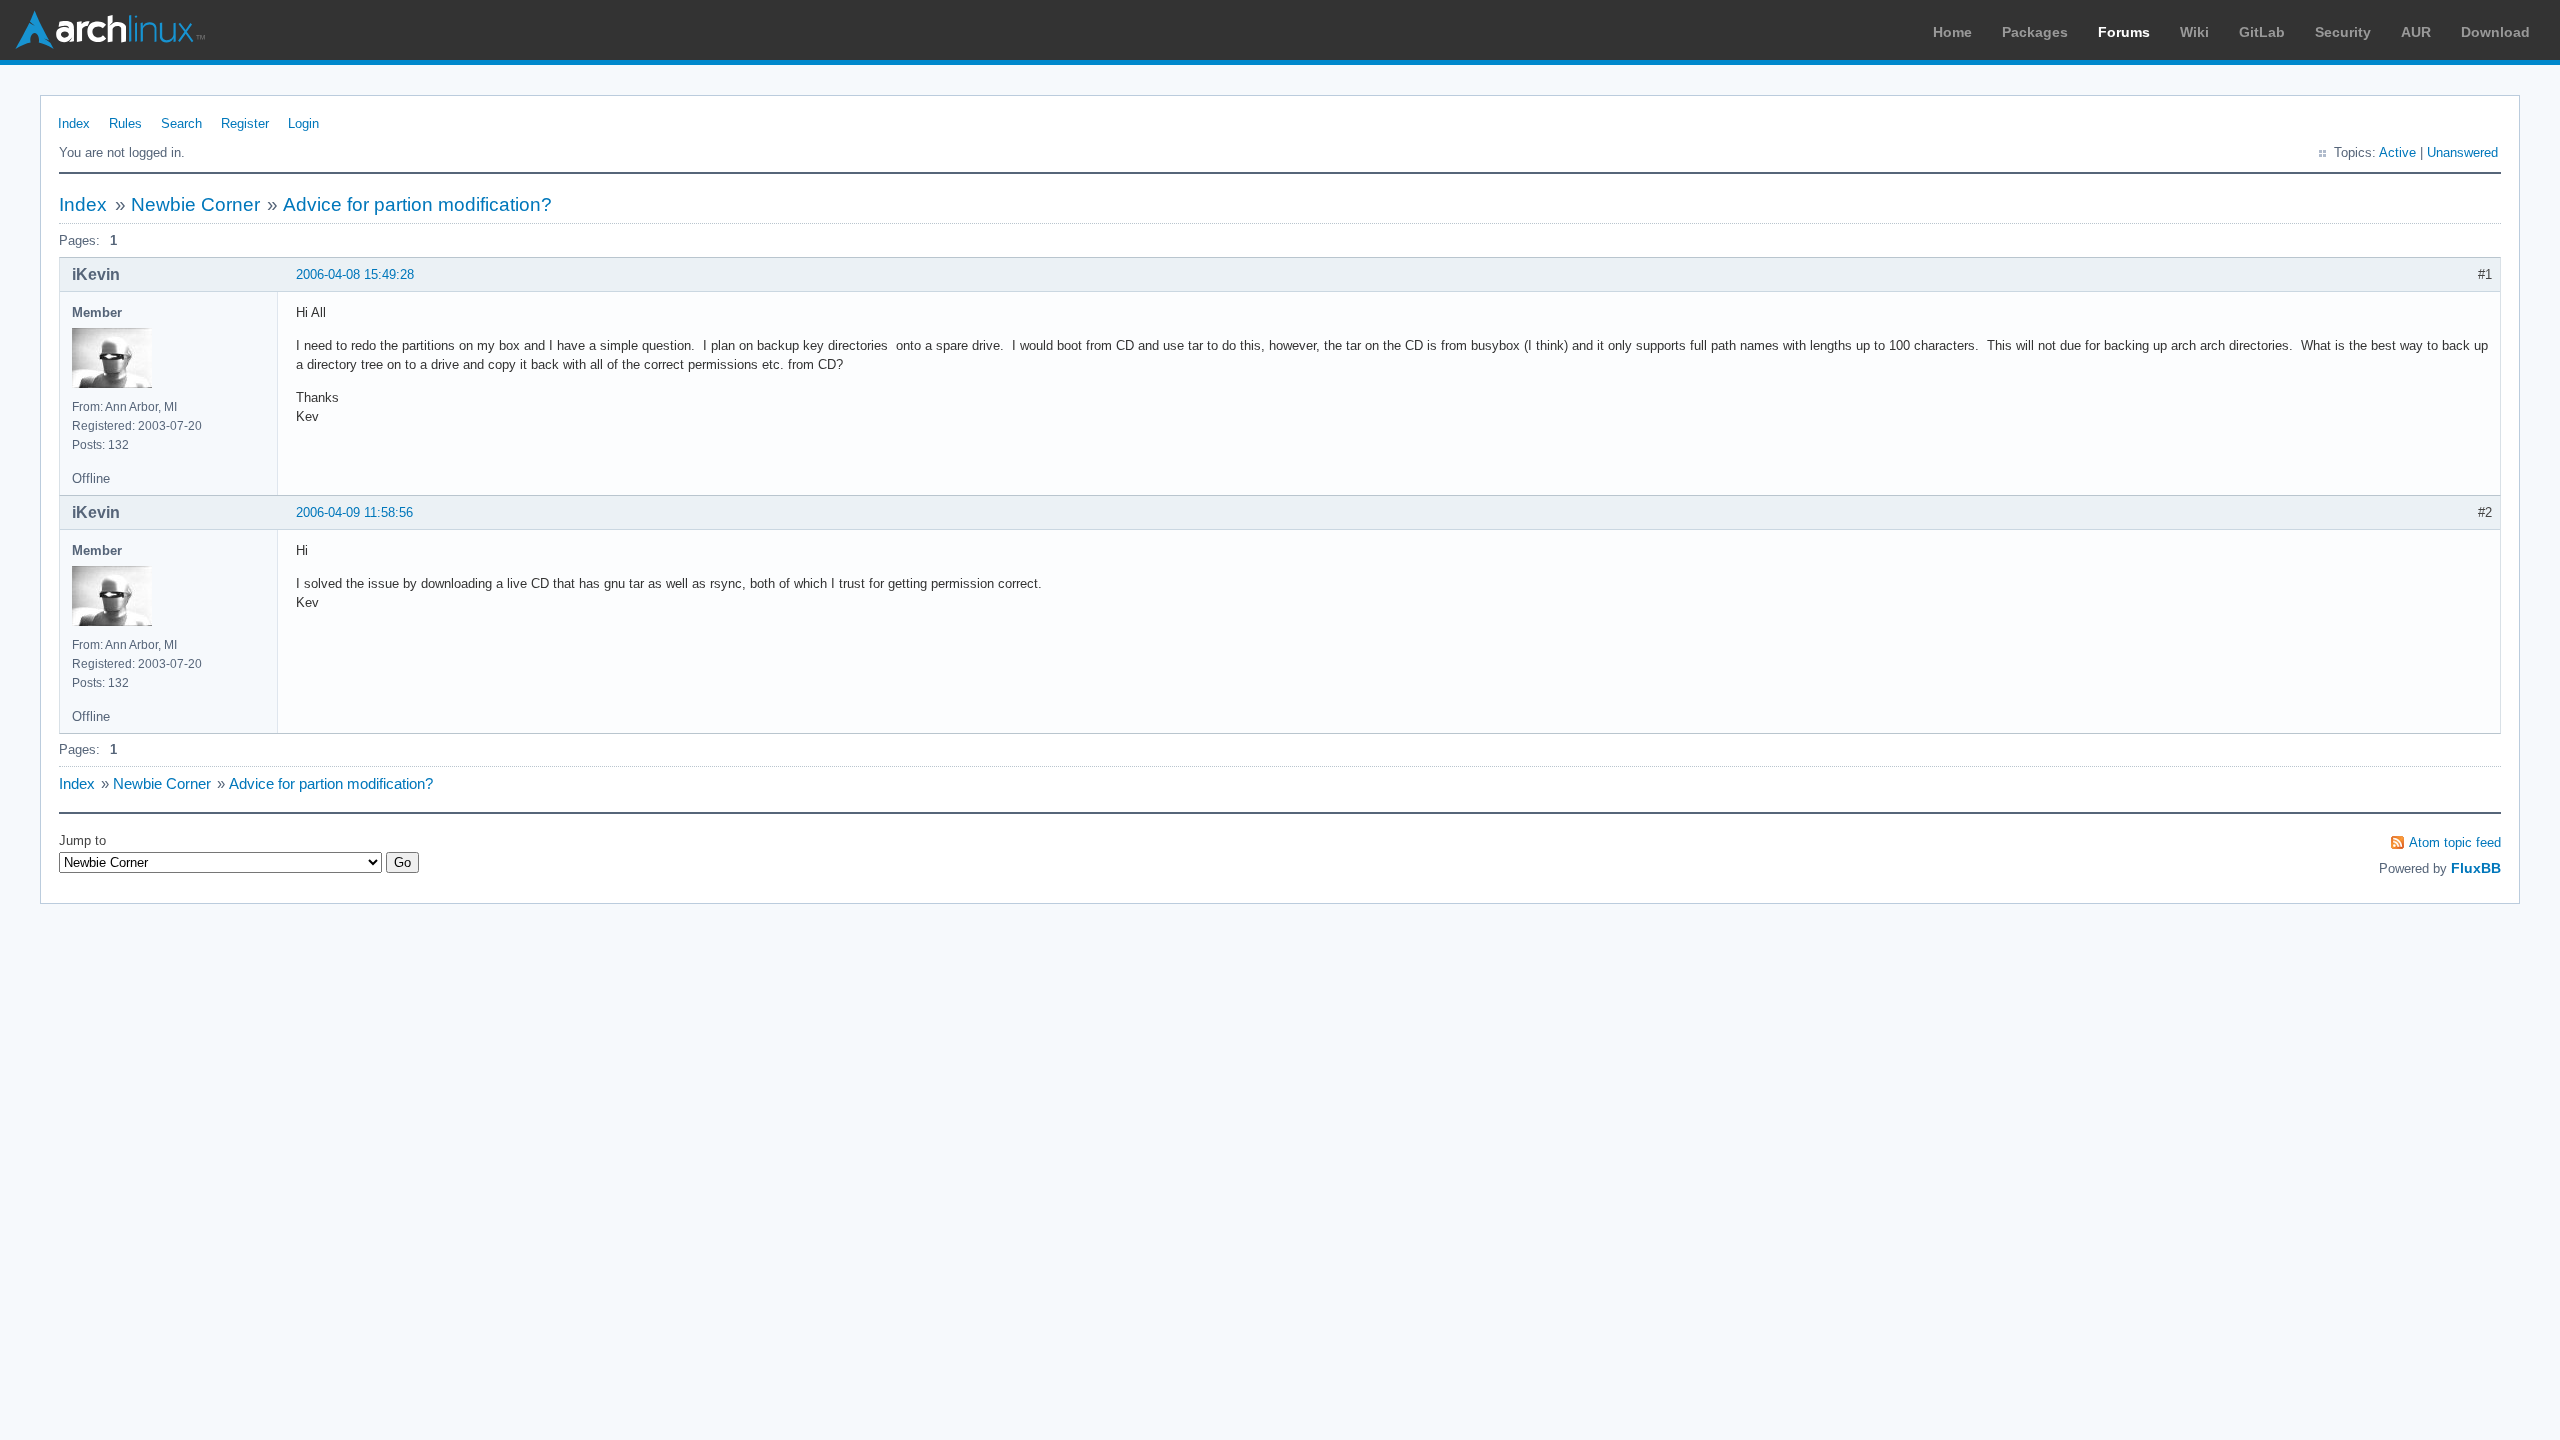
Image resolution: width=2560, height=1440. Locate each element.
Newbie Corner (195, 204)
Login (303, 123)
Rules (125, 123)
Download (2495, 32)
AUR (2416, 32)
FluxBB (2476, 868)
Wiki (2194, 32)
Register (245, 123)
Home (1952, 32)
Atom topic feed (2455, 842)
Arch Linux (110, 30)
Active (2397, 152)
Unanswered (2462, 152)
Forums (2124, 32)
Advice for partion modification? (417, 204)
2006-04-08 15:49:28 (355, 274)
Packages (2035, 32)
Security (2343, 32)
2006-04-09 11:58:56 (354, 512)
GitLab (2262, 32)
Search (181, 123)
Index (74, 123)
